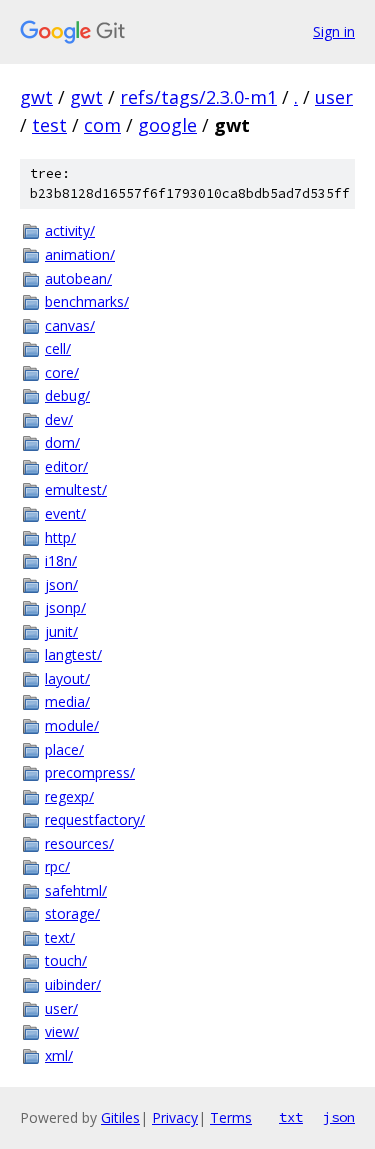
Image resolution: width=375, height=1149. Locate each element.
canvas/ (70, 325)
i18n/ (61, 560)
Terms (231, 1117)
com (102, 125)
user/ (61, 1008)
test (49, 125)
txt (291, 1117)
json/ (61, 584)
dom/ (62, 442)
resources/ (79, 843)
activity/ (70, 230)
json (339, 1117)
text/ (60, 937)
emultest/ (76, 489)
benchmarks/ (87, 301)
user (334, 97)
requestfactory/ (95, 819)
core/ (62, 372)
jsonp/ (65, 607)
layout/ (67, 678)
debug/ (67, 395)
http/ (60, 537)
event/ (65, 513)
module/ (72, 725)
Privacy (175, 1117)
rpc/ (57, 866)
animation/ (80, 254)
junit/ (61, 631)
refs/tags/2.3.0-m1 (198, 97)
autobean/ (78, 278)
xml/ (59, 1055)
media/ (67, 701)
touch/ (66, 960)
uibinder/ (73, 984)
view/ (62, 1031)
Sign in (334, 31)
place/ (64, 749)
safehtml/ (76, 890)
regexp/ (69, 796)
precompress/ (90, 772)
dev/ (59, 419)
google (167, 125)
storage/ (72, 913)
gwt (36, 97)
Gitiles (120, 1117)
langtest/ (73, 654)
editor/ (66, 466)
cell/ (58, 348)
